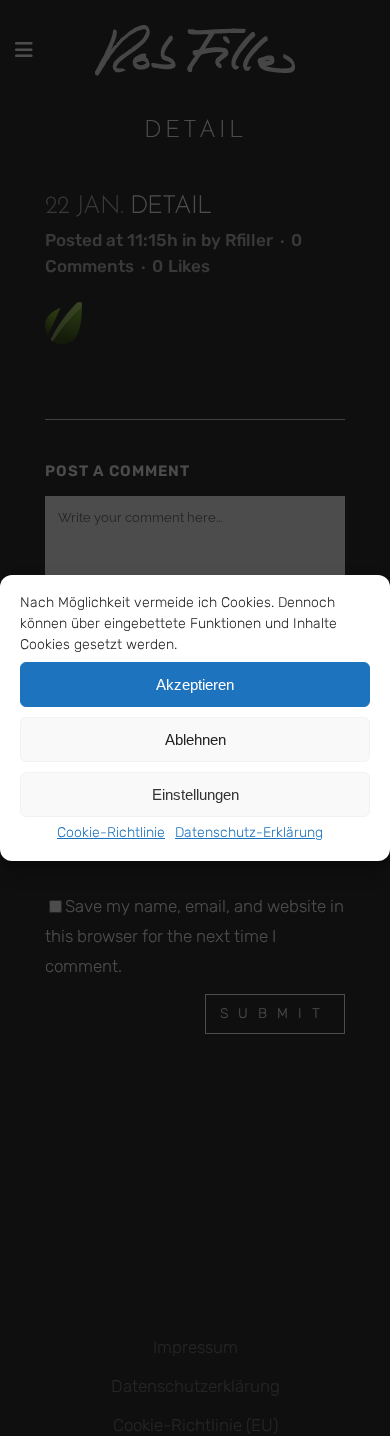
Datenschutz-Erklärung (249, 832)
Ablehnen (195, 739)
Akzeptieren (195, 684)
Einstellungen (195, 794)
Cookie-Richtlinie (111, 832)
